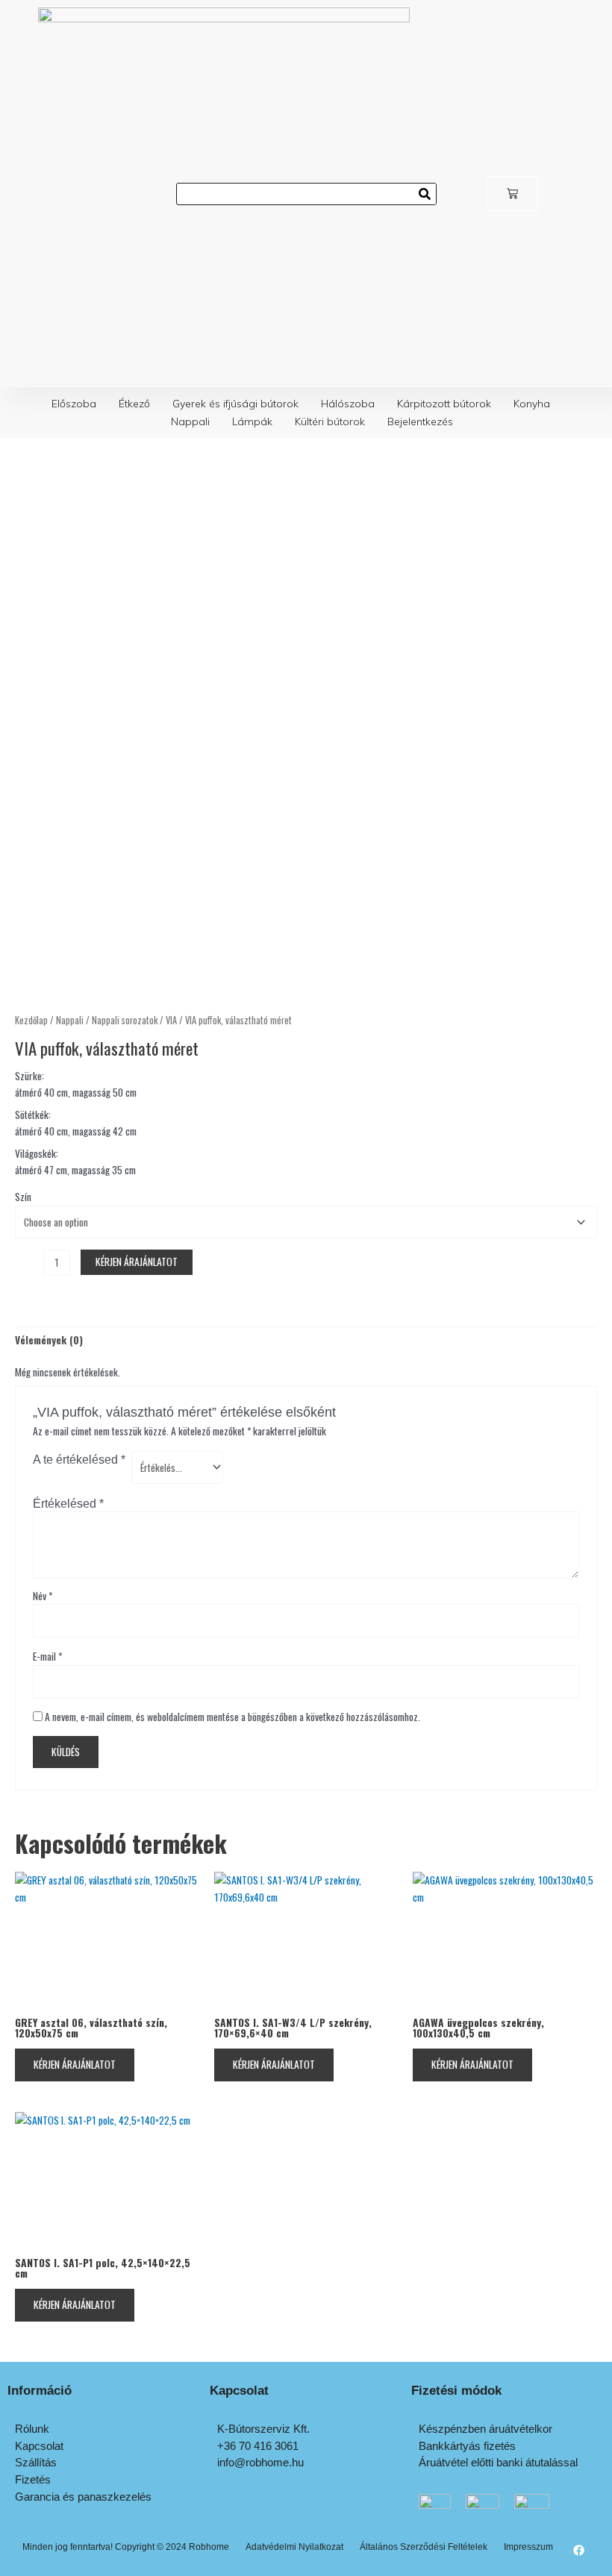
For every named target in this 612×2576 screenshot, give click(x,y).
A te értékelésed (79, 1459)
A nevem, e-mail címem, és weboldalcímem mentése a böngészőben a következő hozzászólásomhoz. (232, 1717)
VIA (171, 1020)
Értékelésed (68, 1503)
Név (43, 1596)
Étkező (134, 404)
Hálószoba (348, 404)
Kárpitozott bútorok (444, 404)
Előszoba (74, 404)
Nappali (190, 422)
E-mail (47, 1656)
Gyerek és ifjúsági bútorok (235, 404)
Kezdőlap (31, 1020)
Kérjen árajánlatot (137, 1262)
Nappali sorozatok (125, 1020)
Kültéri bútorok (330, 422)
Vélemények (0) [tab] (49, 1340)
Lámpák (252, 422)
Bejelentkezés (420, 422)
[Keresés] (425, 194)
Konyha (532, 404)
